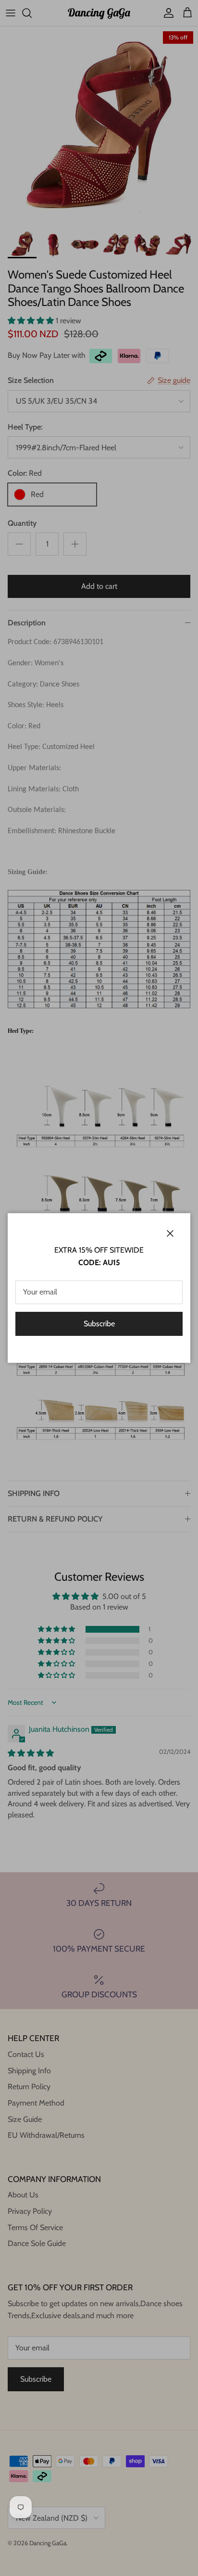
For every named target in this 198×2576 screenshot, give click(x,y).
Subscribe (99, 1324)
